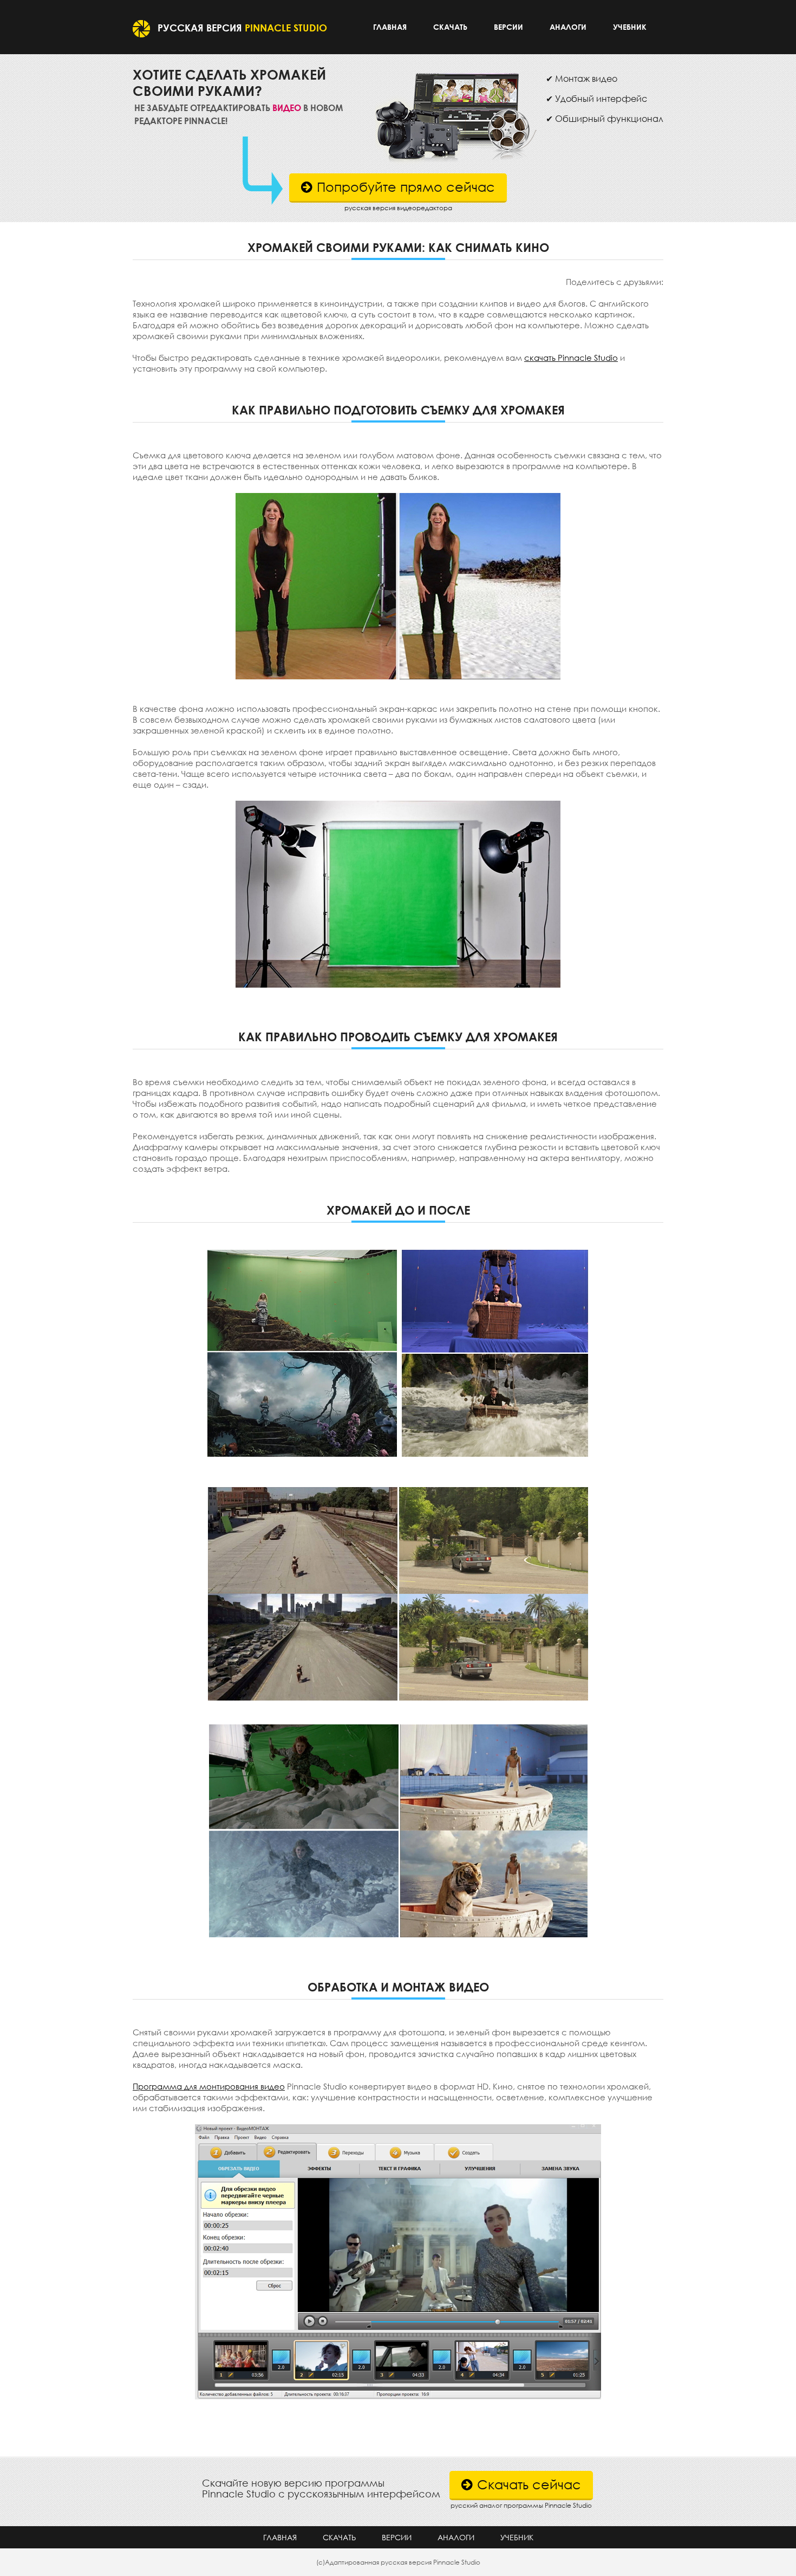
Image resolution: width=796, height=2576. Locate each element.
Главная (390, 27)
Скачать (450, 27)
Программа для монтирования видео (209, 2086)
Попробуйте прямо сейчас (406, 187)
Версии (508, 27)
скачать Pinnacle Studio (571, 358)
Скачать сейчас (529, 2484)
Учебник (630, 27)
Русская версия (242, 28)
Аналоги (568, 27)
